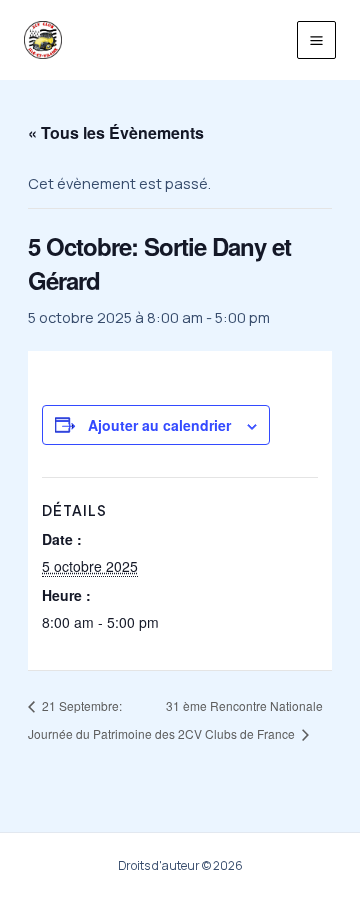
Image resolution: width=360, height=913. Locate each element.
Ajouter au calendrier (159, 425)
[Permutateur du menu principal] (316, 40)
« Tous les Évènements (116, 132)
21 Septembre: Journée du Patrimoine (90, 719)
